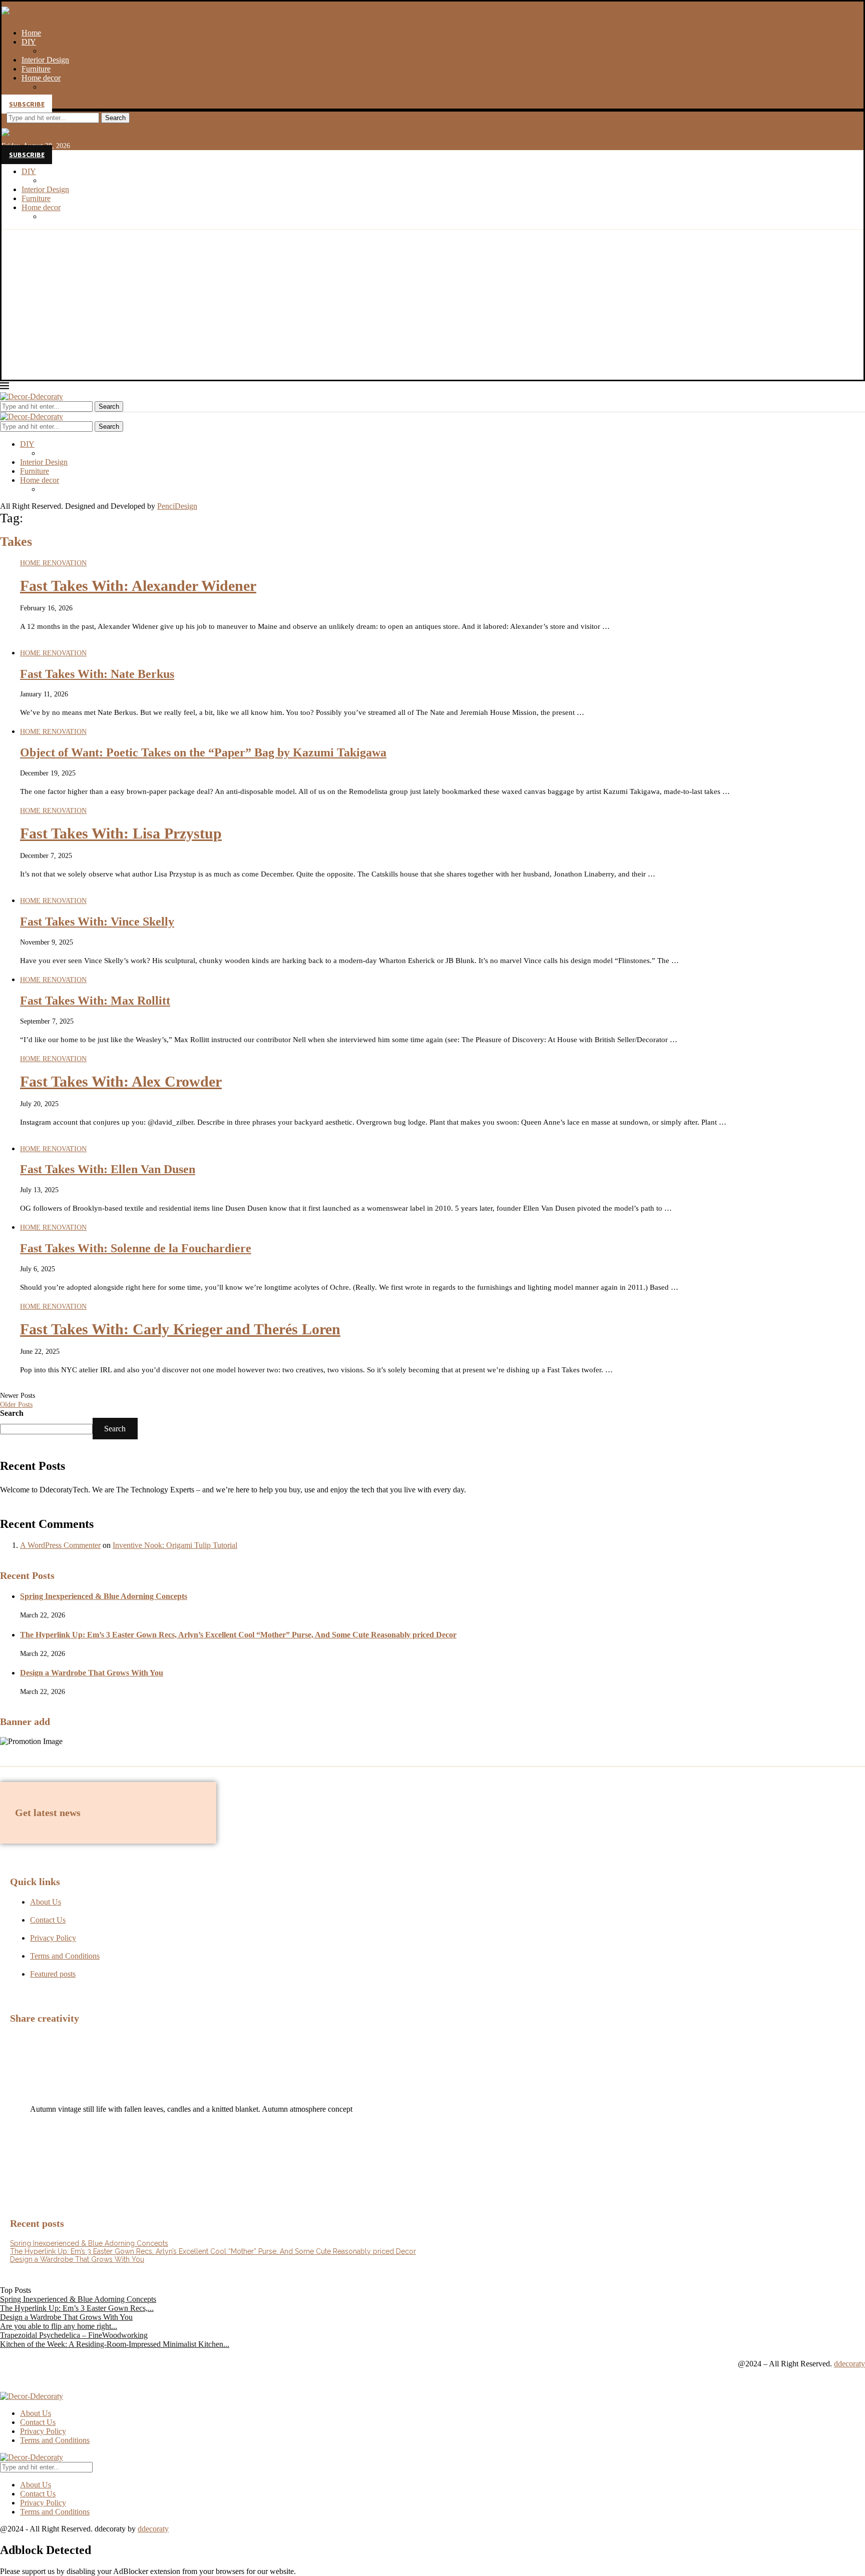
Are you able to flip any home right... (59, 2326)
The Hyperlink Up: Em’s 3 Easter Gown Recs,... (77, 2308)
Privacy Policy (43, 2431)
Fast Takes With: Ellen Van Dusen (108, 1169)
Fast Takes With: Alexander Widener (138, 586)
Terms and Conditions (55, 2440)
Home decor (41, 78)
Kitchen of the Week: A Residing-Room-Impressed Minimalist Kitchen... (115, 2344)
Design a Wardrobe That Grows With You (92, 1673)
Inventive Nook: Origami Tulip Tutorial (175, 1545)
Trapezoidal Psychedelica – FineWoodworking (74, 2335)
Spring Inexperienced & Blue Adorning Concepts (104, 1596)
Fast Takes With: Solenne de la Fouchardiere (136, 1248)
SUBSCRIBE (27, 104)
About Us (36, 2413)
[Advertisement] (432, 305)
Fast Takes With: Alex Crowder (121, 1081)
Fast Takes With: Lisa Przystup (121, 833)
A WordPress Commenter (60, 1545)
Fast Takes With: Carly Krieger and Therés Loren (180, 1329)
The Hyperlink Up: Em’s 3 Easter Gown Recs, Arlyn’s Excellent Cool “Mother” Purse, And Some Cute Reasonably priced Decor (238, 1635)
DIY (29, 42)
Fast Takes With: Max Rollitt (95, 1001)
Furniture (36, 69)
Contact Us (38, 2422)
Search (115, 118)
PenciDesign (177, 506)
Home (31, 33)
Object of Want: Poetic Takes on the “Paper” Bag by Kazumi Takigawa (203, 752)
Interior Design (45, 60)
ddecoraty (849, 2364)
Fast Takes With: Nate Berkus (97, 674)
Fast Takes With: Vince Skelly (97, 922)
